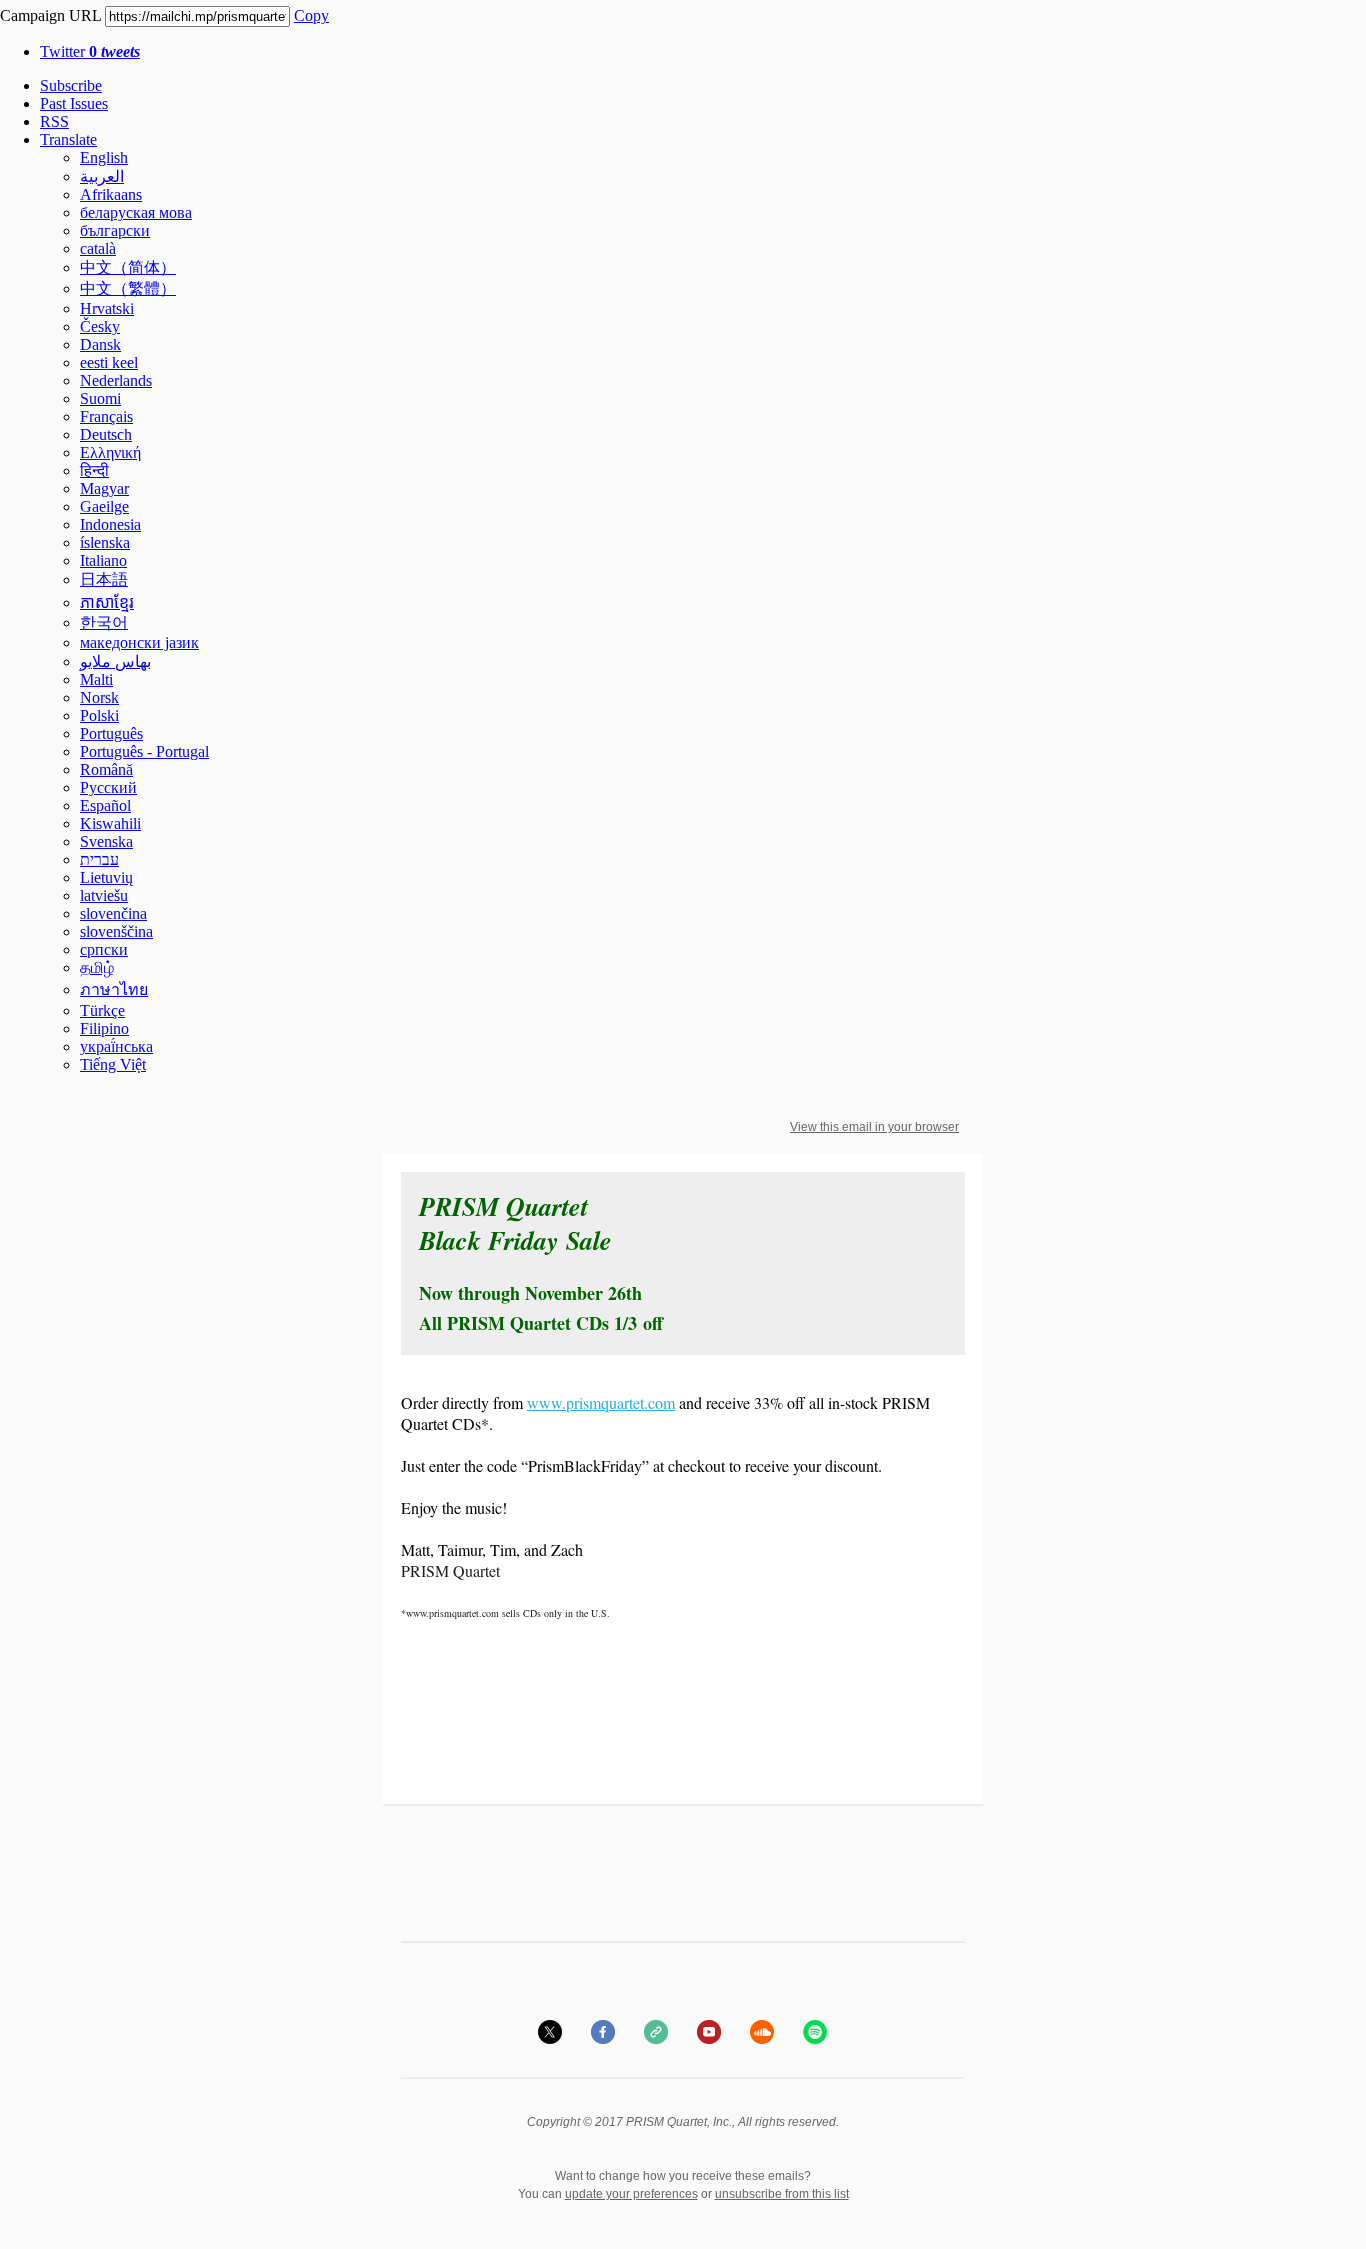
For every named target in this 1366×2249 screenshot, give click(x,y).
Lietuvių (106, 877)
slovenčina (113, 913)
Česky (100, 326)
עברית (99, 859)
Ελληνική (110, 452)
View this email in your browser (874, 1127)
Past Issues (74, 103)
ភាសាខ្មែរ (107, 602)
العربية (102, 176)
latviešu (104, 895)
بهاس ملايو (115, 661)
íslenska (105, 542)
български (115, 230)
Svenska (106, 841)
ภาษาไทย (114, 989)
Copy (311, 15)
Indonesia (110, 524)
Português (111, 733)
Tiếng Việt (113, 1064)
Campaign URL (50, 15)
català (98, 248)
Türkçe (102, 1010)
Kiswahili (110, 823)
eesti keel (109, 362)
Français (106, 416)
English (104, 157)
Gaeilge (104, 506)
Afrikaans (111, 194)
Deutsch (106, 434)
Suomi (100, 398)
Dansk (100, 344)
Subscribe (71, 85)
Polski (99, 715)
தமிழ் (97, 967)
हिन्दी (94, 470)
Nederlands (116, 380)
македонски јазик (139, 642)
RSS (54, 121)
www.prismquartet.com (601, 1402)
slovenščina (116, 931)
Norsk (99, 697)
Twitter (90, 51)
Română (106, 769)
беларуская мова (136, 212)
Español (105, 805)
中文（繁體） (128, 288)
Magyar (104, 488)
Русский (108, 787)
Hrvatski (107, 308)
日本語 (104, 579)
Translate (68, 139)
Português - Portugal (144, 751)
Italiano (103, 560)
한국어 (104, 622)
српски (104, 949)
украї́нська (116, 1046)
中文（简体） (128, 267)
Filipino (104, 1028)
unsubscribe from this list (782, 2194)
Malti (96, 679)
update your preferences (631, 2194)
